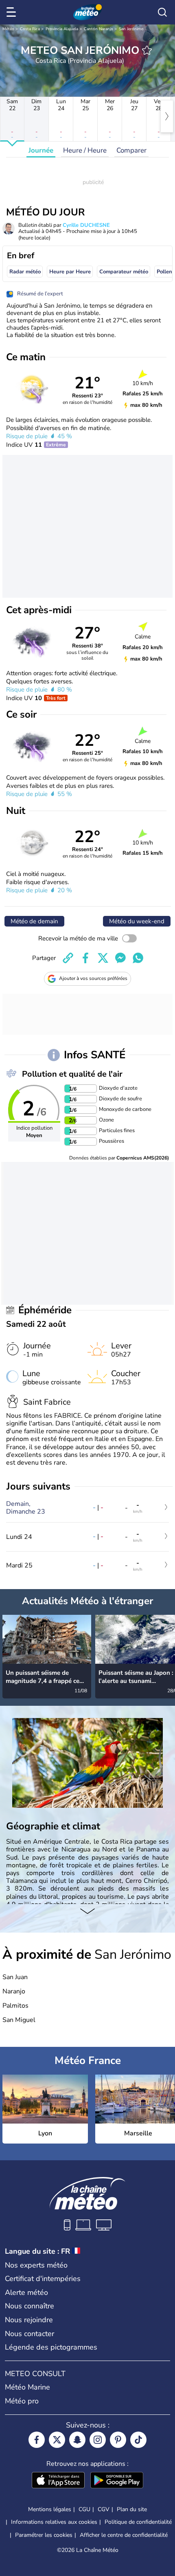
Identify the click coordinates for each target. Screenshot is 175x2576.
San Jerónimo (131, 29)
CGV (104, 2509)
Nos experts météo (36, 2265)
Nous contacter (30, 2334)
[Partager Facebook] (85, 958)
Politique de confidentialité (138, 2522)
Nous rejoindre (29, 2320)
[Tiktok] (138, 2440)
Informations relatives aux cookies (54, 2522)
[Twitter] (57, 2440)
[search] (162, 12)
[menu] (13, 12)
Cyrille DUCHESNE (86, 225)
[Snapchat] (77, 2440)
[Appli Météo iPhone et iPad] (58, 2481)
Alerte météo (26, 2292)
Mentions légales (50, 2509)
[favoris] (147, 50)
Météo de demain (34, 921)
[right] (167, 116)
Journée (41, 150)
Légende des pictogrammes (51, 2347)
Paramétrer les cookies (44, 2535)
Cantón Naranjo (98, 29)
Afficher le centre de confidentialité (124, 2535)
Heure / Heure (85, 150)
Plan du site (132, 2509)
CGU (84, 2509)
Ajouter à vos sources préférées (93, 978)
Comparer (131, 150)
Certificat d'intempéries (43, 2279)
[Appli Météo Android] (117, 2481)
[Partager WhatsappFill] (138, 958)
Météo (8, 29)
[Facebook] (37, 2440)
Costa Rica (30, 29)
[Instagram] (98, 2440)
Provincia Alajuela (62, 29)
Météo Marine (27, 2387)
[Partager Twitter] (103, 958)
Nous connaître (30, 2306)
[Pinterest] (118, 2440)
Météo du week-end (137, 921)
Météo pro (22, 2401)
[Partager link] (68, 958)
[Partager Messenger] (120, 958)
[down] (87, 1912)
